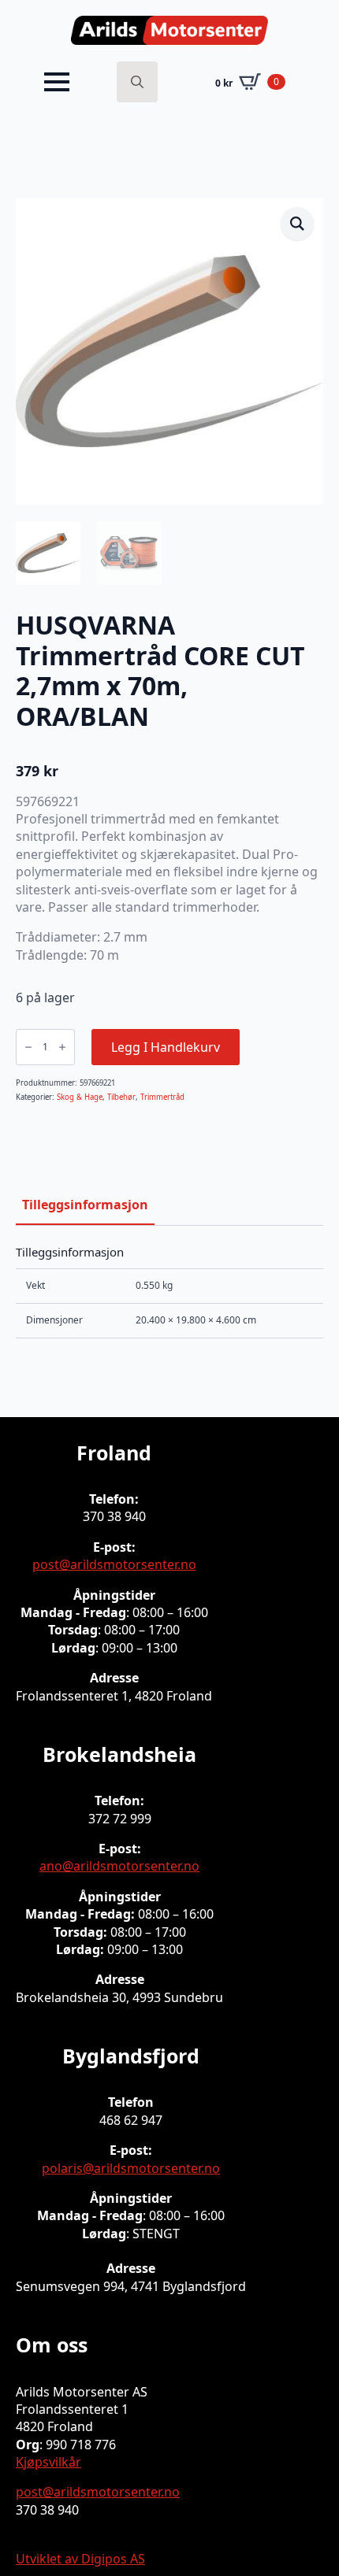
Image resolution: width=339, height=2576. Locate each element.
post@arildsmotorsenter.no (114, 1564)
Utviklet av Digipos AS (80, 2559)
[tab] (85, 1205)
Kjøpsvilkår (48, 2462)
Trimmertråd (162, 1097)
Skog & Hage (80, 1097)
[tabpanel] (169, 1292)
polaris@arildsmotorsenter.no (131, 2168)
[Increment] (62, 1047)
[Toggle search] (137, 82)
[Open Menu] (57, 82)
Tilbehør (121, 1097)
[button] (297, 224)
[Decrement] (28, 1047)
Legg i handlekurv (166, 1047)
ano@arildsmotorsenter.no (119, 1866)
